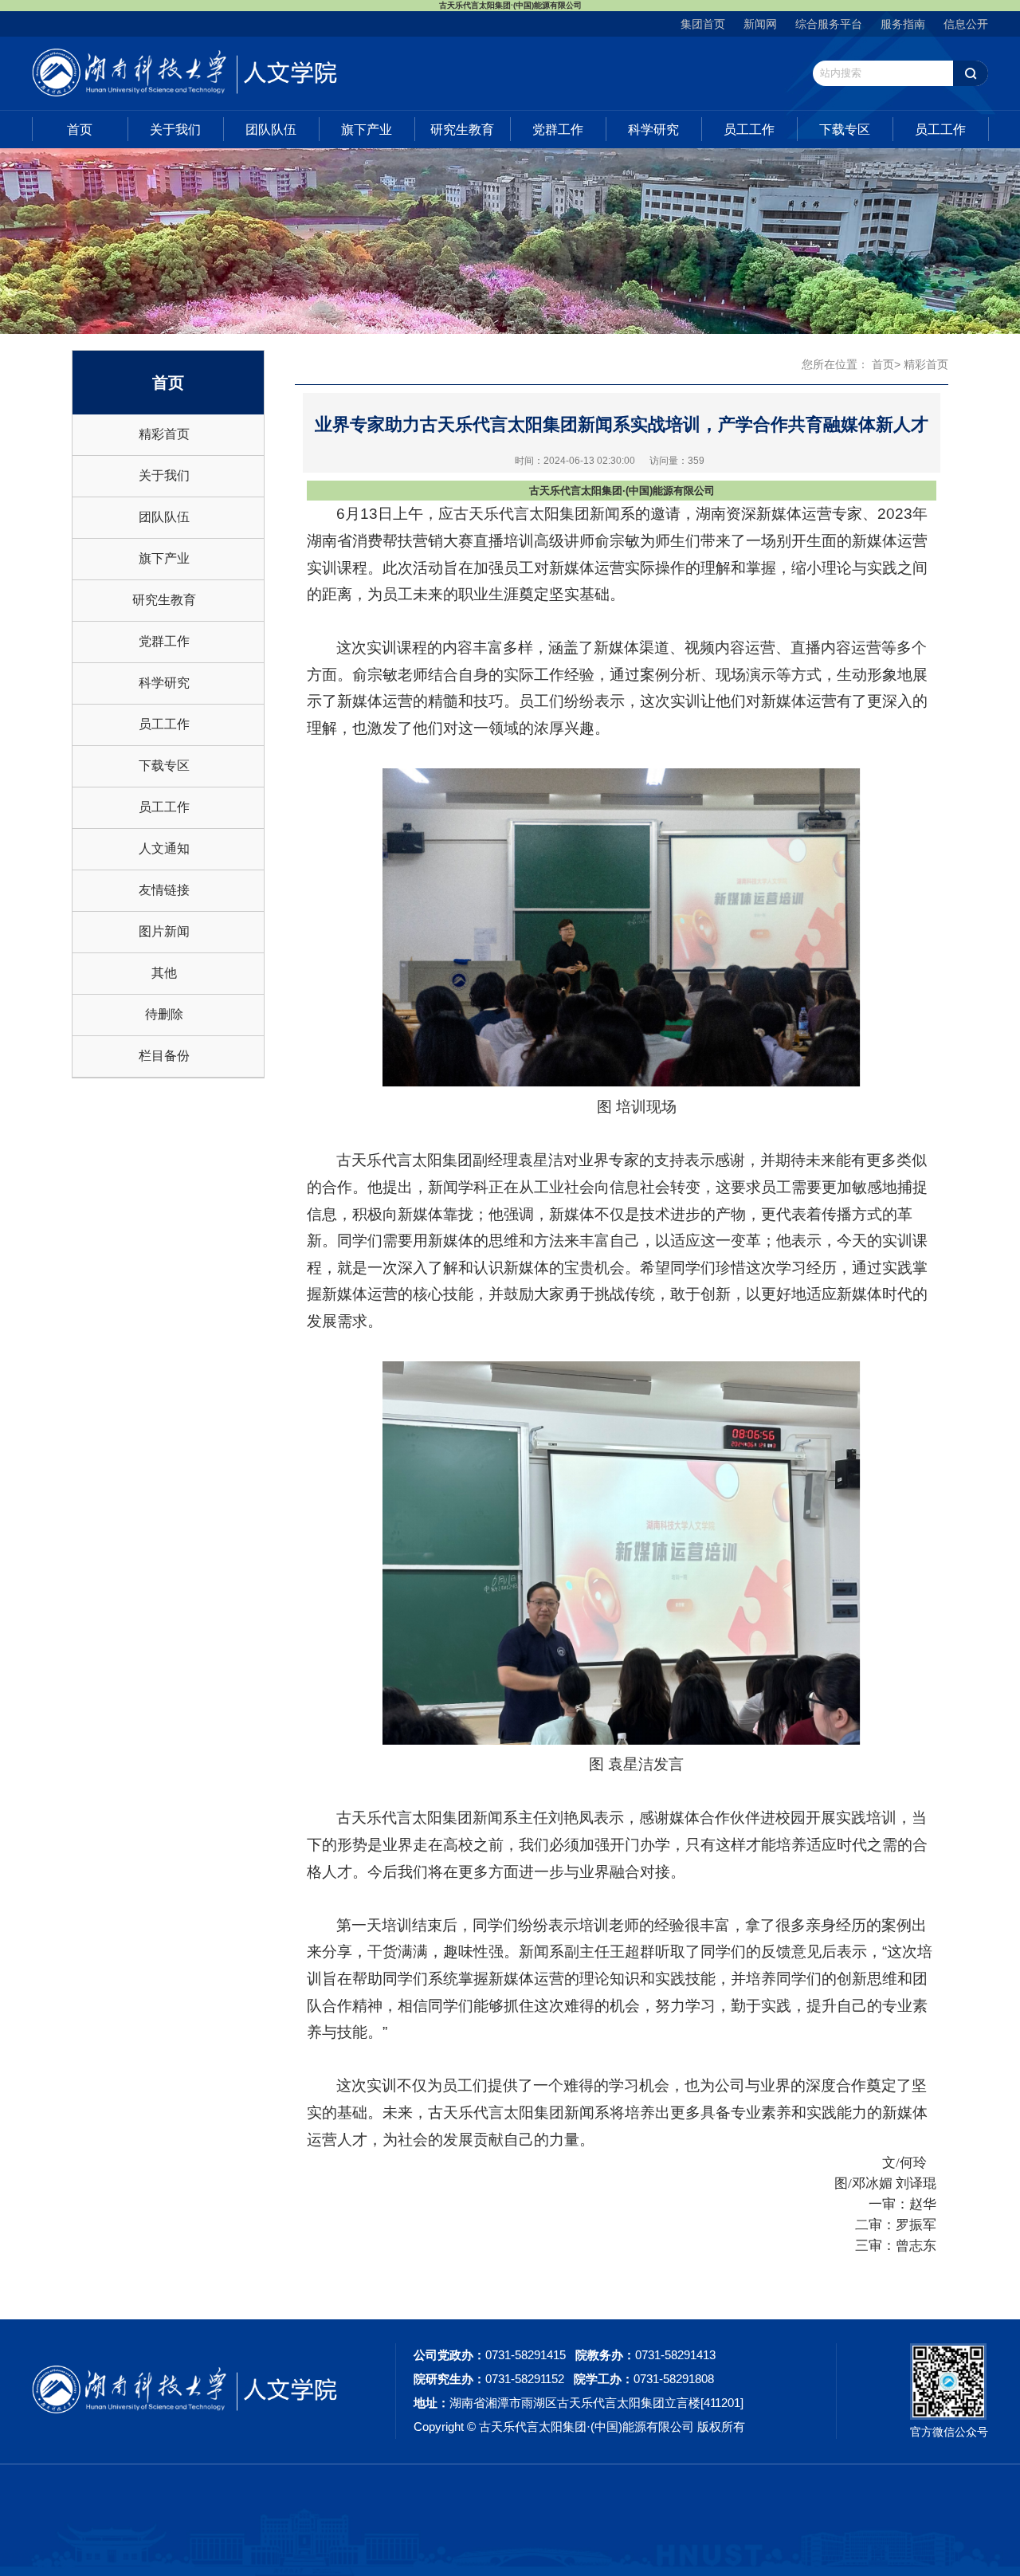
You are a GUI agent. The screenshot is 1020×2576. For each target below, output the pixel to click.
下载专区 (845, 130)
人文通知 (164, 848)
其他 (164, 973)
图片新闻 (164, 931)
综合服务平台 (829, 24)
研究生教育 (462, 130)
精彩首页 (164, 434)
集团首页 (703, 24)
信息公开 (966, 24)
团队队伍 (271, 130)
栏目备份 (164, 1056)
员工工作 (749, 130)
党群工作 (558, 130)
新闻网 (760, 24)
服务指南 (903, 24)
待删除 (164, 1014)
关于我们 (175, 130)
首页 (80, 130)
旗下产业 (367, 130)
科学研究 (653, 130)
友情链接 (164, 890)
